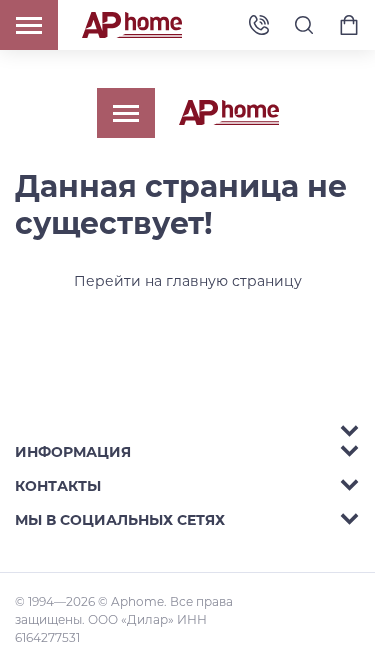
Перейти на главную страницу (188, 281)
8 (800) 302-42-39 (259, 25)
